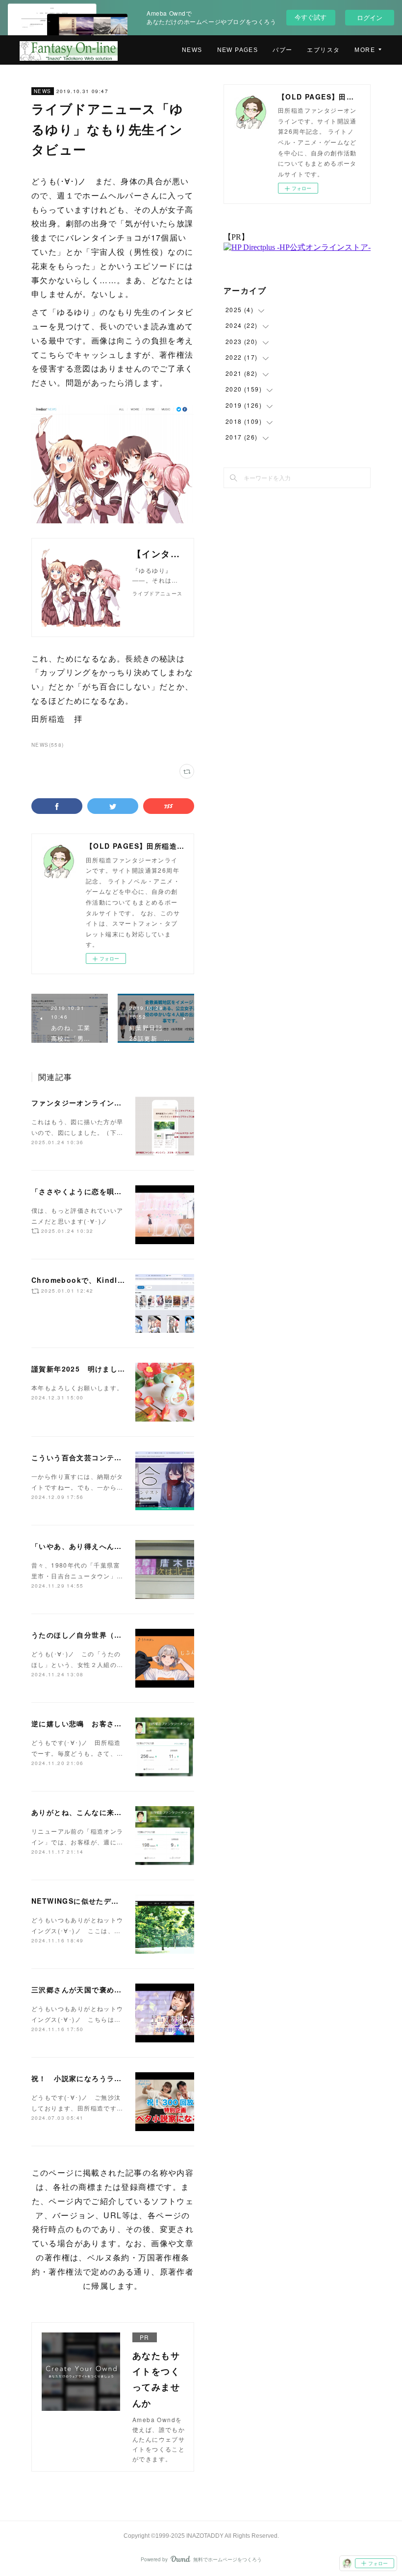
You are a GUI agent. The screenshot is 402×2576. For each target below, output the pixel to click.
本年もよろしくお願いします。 (77, 1387)
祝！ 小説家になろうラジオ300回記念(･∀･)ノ (112, 2078)
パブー (282, 50)
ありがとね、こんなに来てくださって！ (99, 1812)
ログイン (370, 17)
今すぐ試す (311, 17)
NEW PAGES (238, 50)
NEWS (192, 50)
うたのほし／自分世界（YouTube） (94, 1635)
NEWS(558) (48, 745)
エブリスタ (323, 50)
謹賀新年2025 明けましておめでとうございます (116, 1369)
